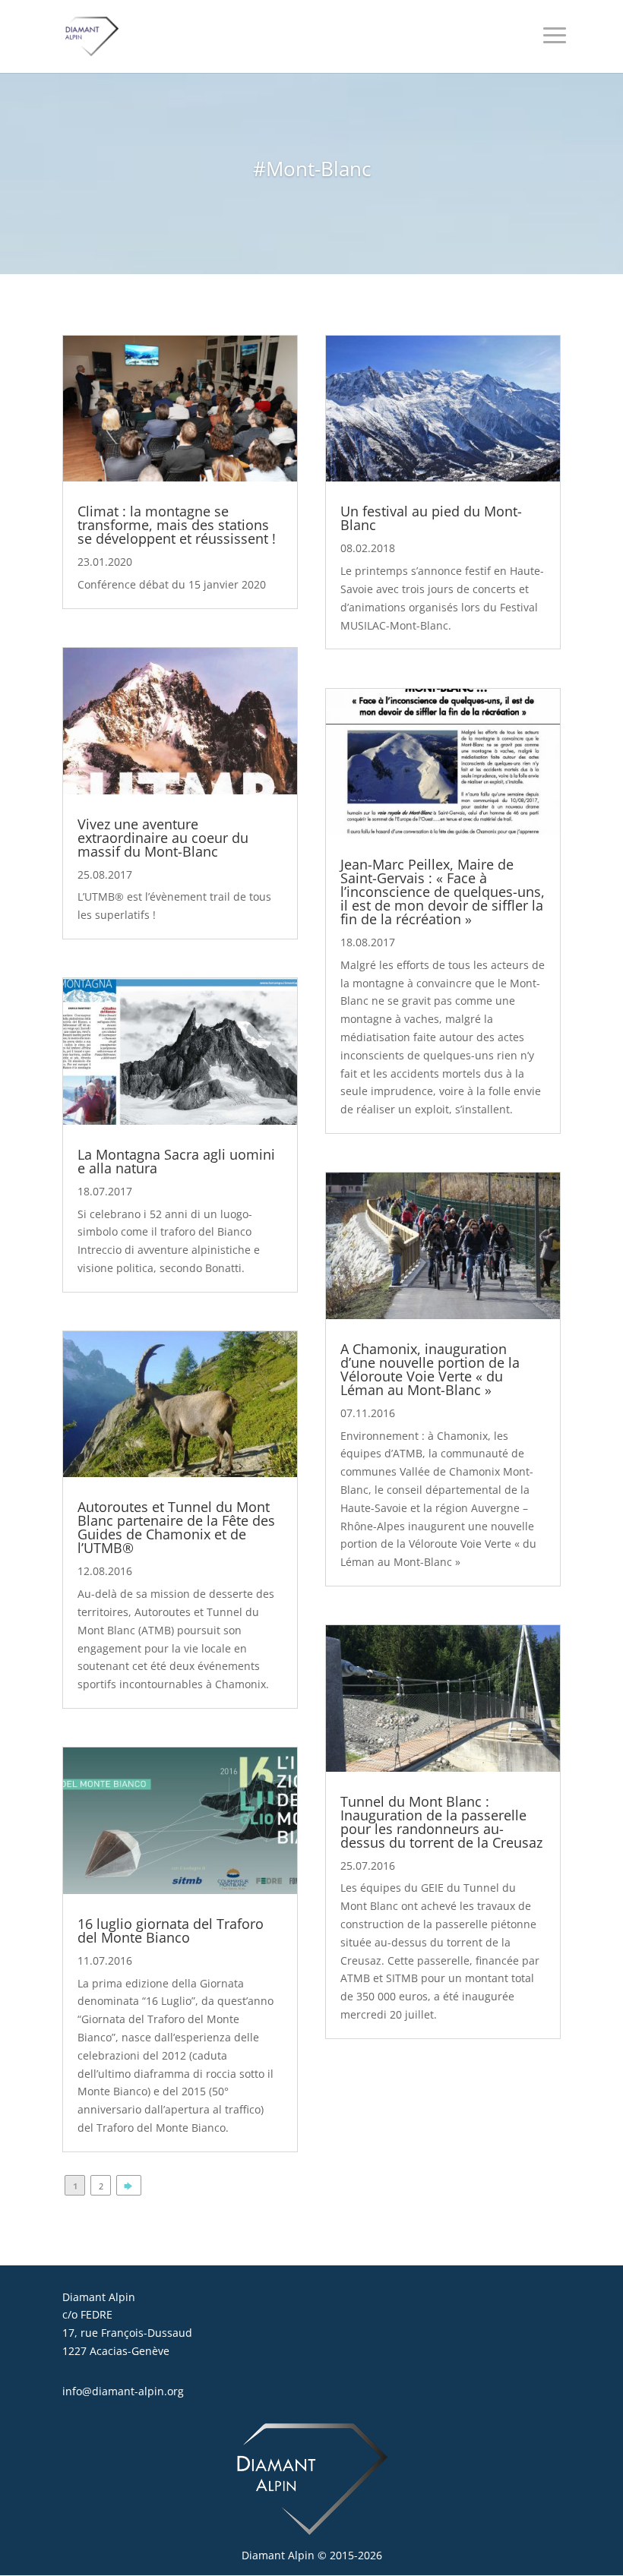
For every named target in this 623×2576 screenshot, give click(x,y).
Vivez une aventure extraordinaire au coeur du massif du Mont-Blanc (163, 838)
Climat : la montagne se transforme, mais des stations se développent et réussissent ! (177, 525)
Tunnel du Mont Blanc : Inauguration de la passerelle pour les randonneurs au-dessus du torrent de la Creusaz (441, 1822)
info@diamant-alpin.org (123, 2391)
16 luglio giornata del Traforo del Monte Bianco (171, 1930)
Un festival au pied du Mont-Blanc (431, 518)
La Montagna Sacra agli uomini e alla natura (176, 1161)
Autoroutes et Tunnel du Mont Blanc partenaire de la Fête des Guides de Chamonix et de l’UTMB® (176, 1527)
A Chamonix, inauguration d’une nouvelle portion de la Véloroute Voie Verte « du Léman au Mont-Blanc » (430, 1369)
